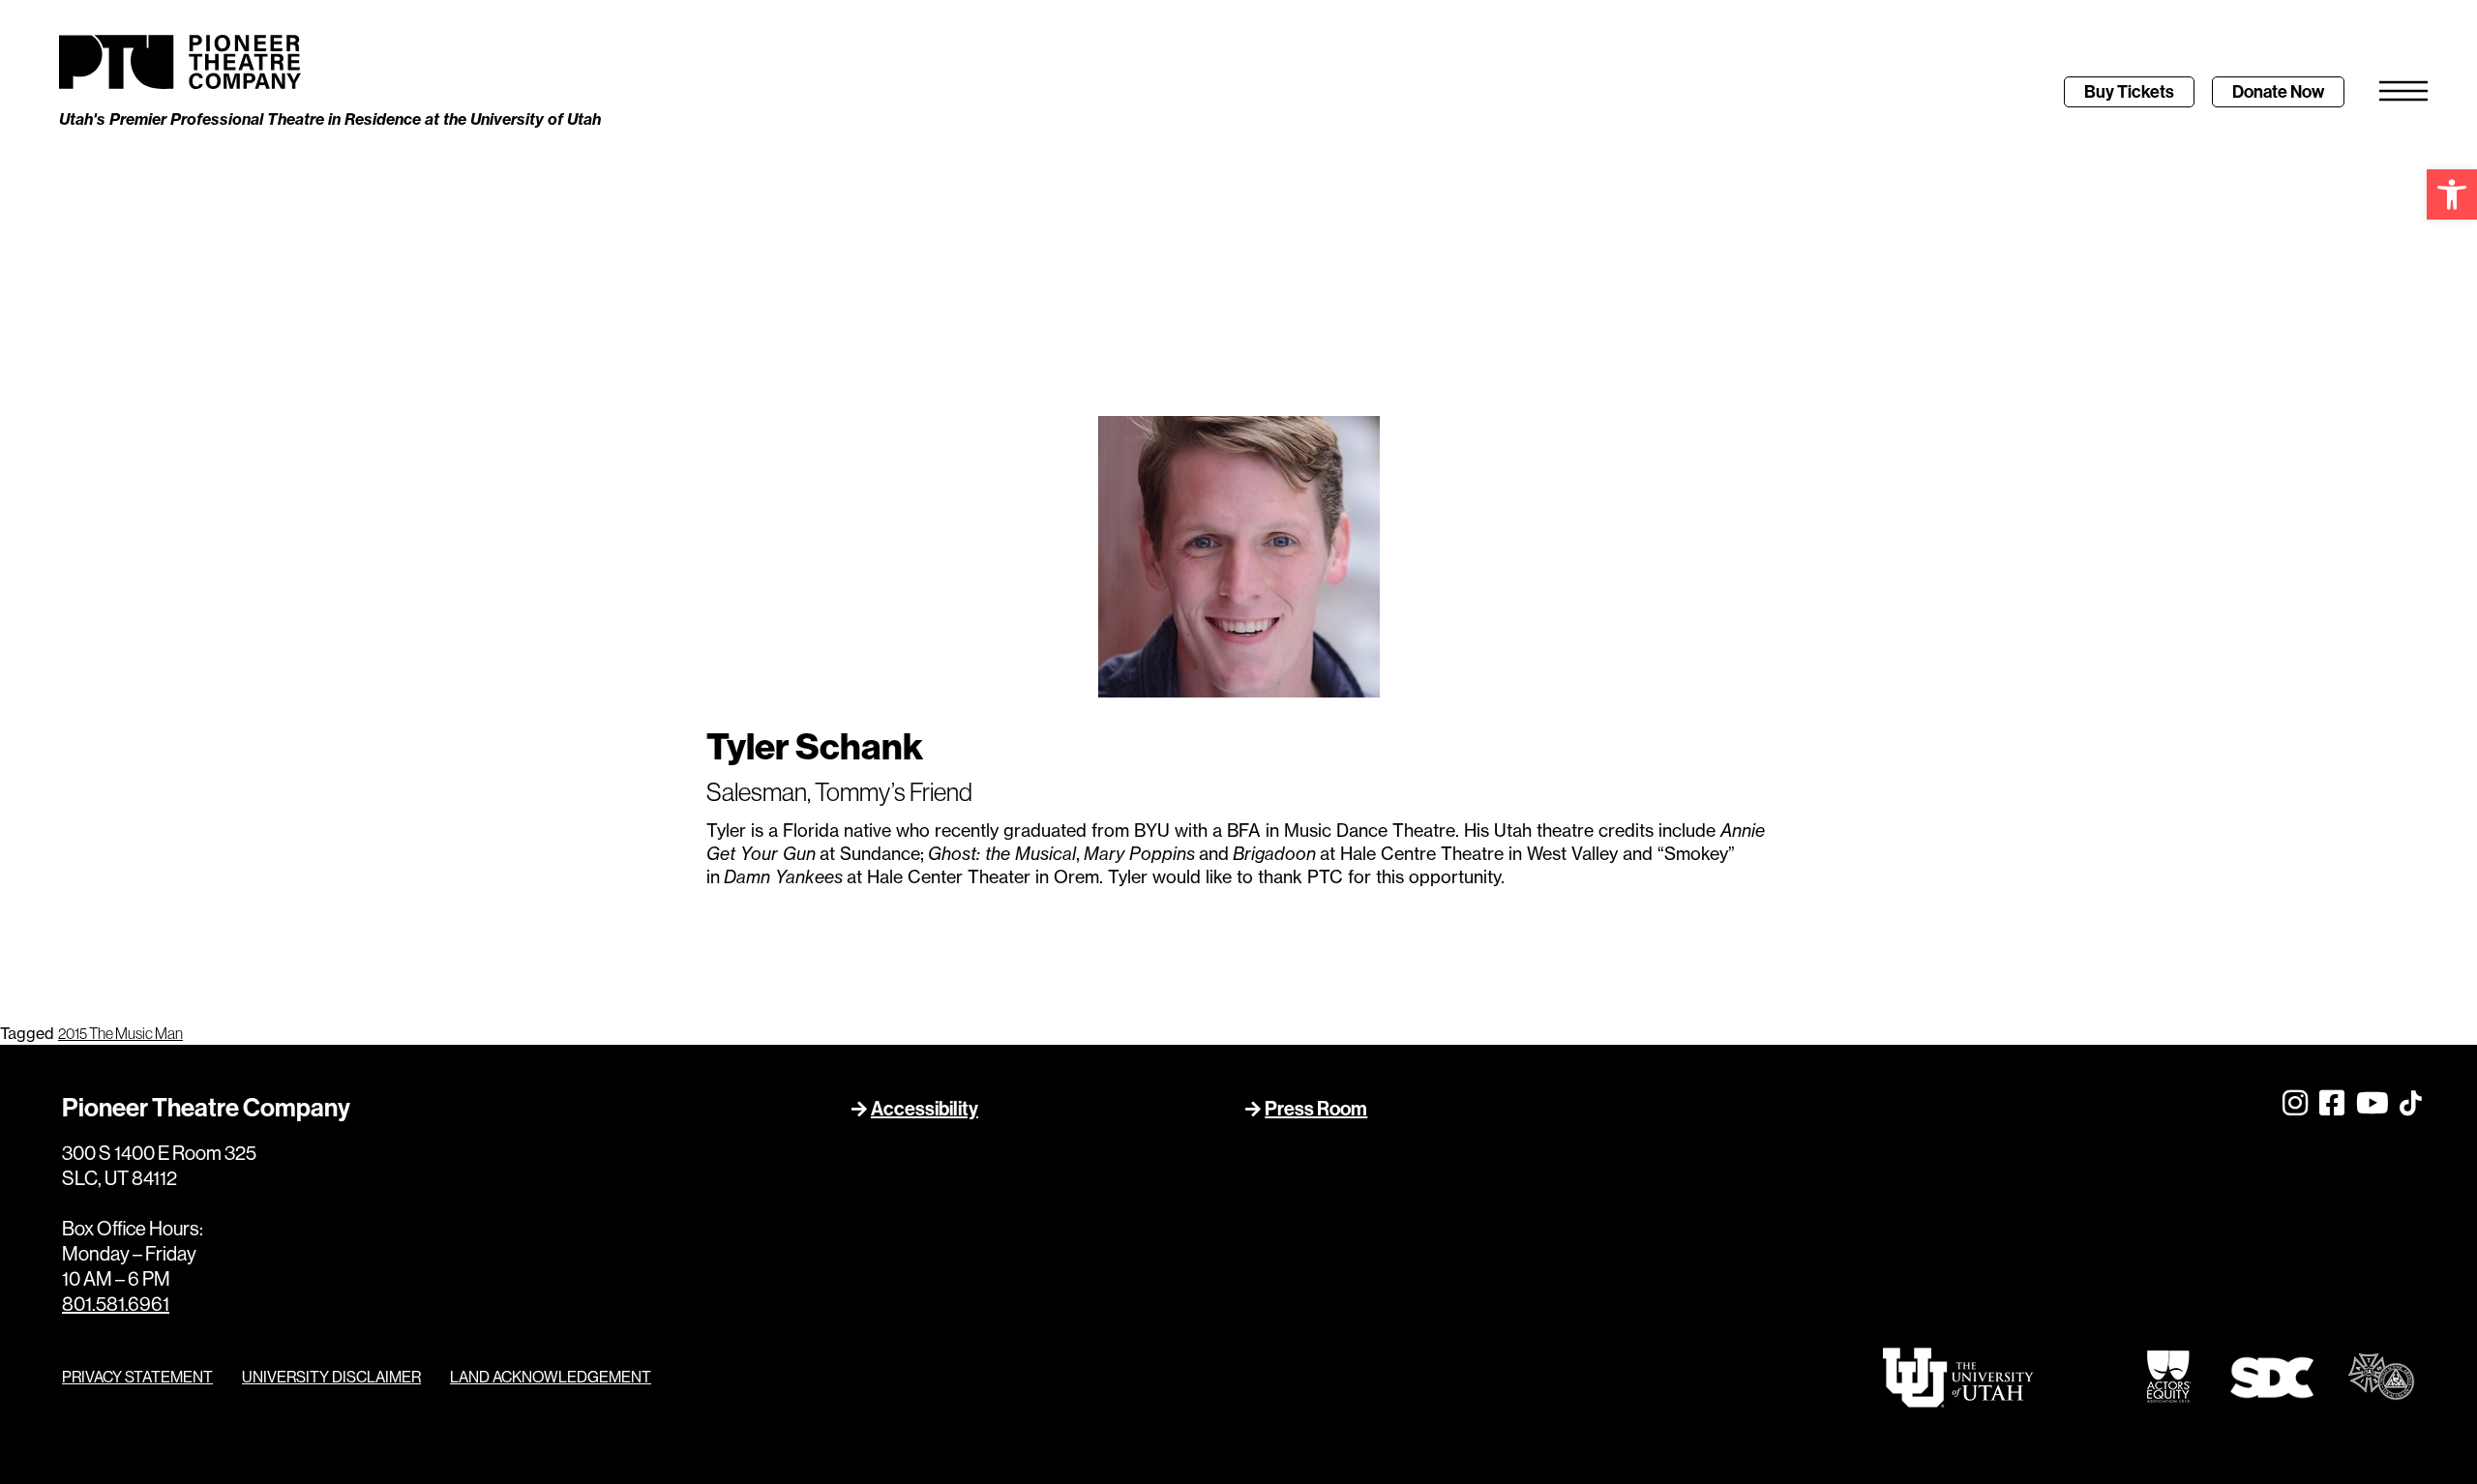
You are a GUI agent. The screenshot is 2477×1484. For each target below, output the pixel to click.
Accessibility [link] (925, 1109)
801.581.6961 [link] (116, 1304)
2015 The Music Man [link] (120, 1033)
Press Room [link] (1316, 1109)
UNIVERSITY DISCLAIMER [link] (331, 1377)
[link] (2452, 194)
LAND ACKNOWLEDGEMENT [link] (551, 1377)
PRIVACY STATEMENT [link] (137, 1377)
